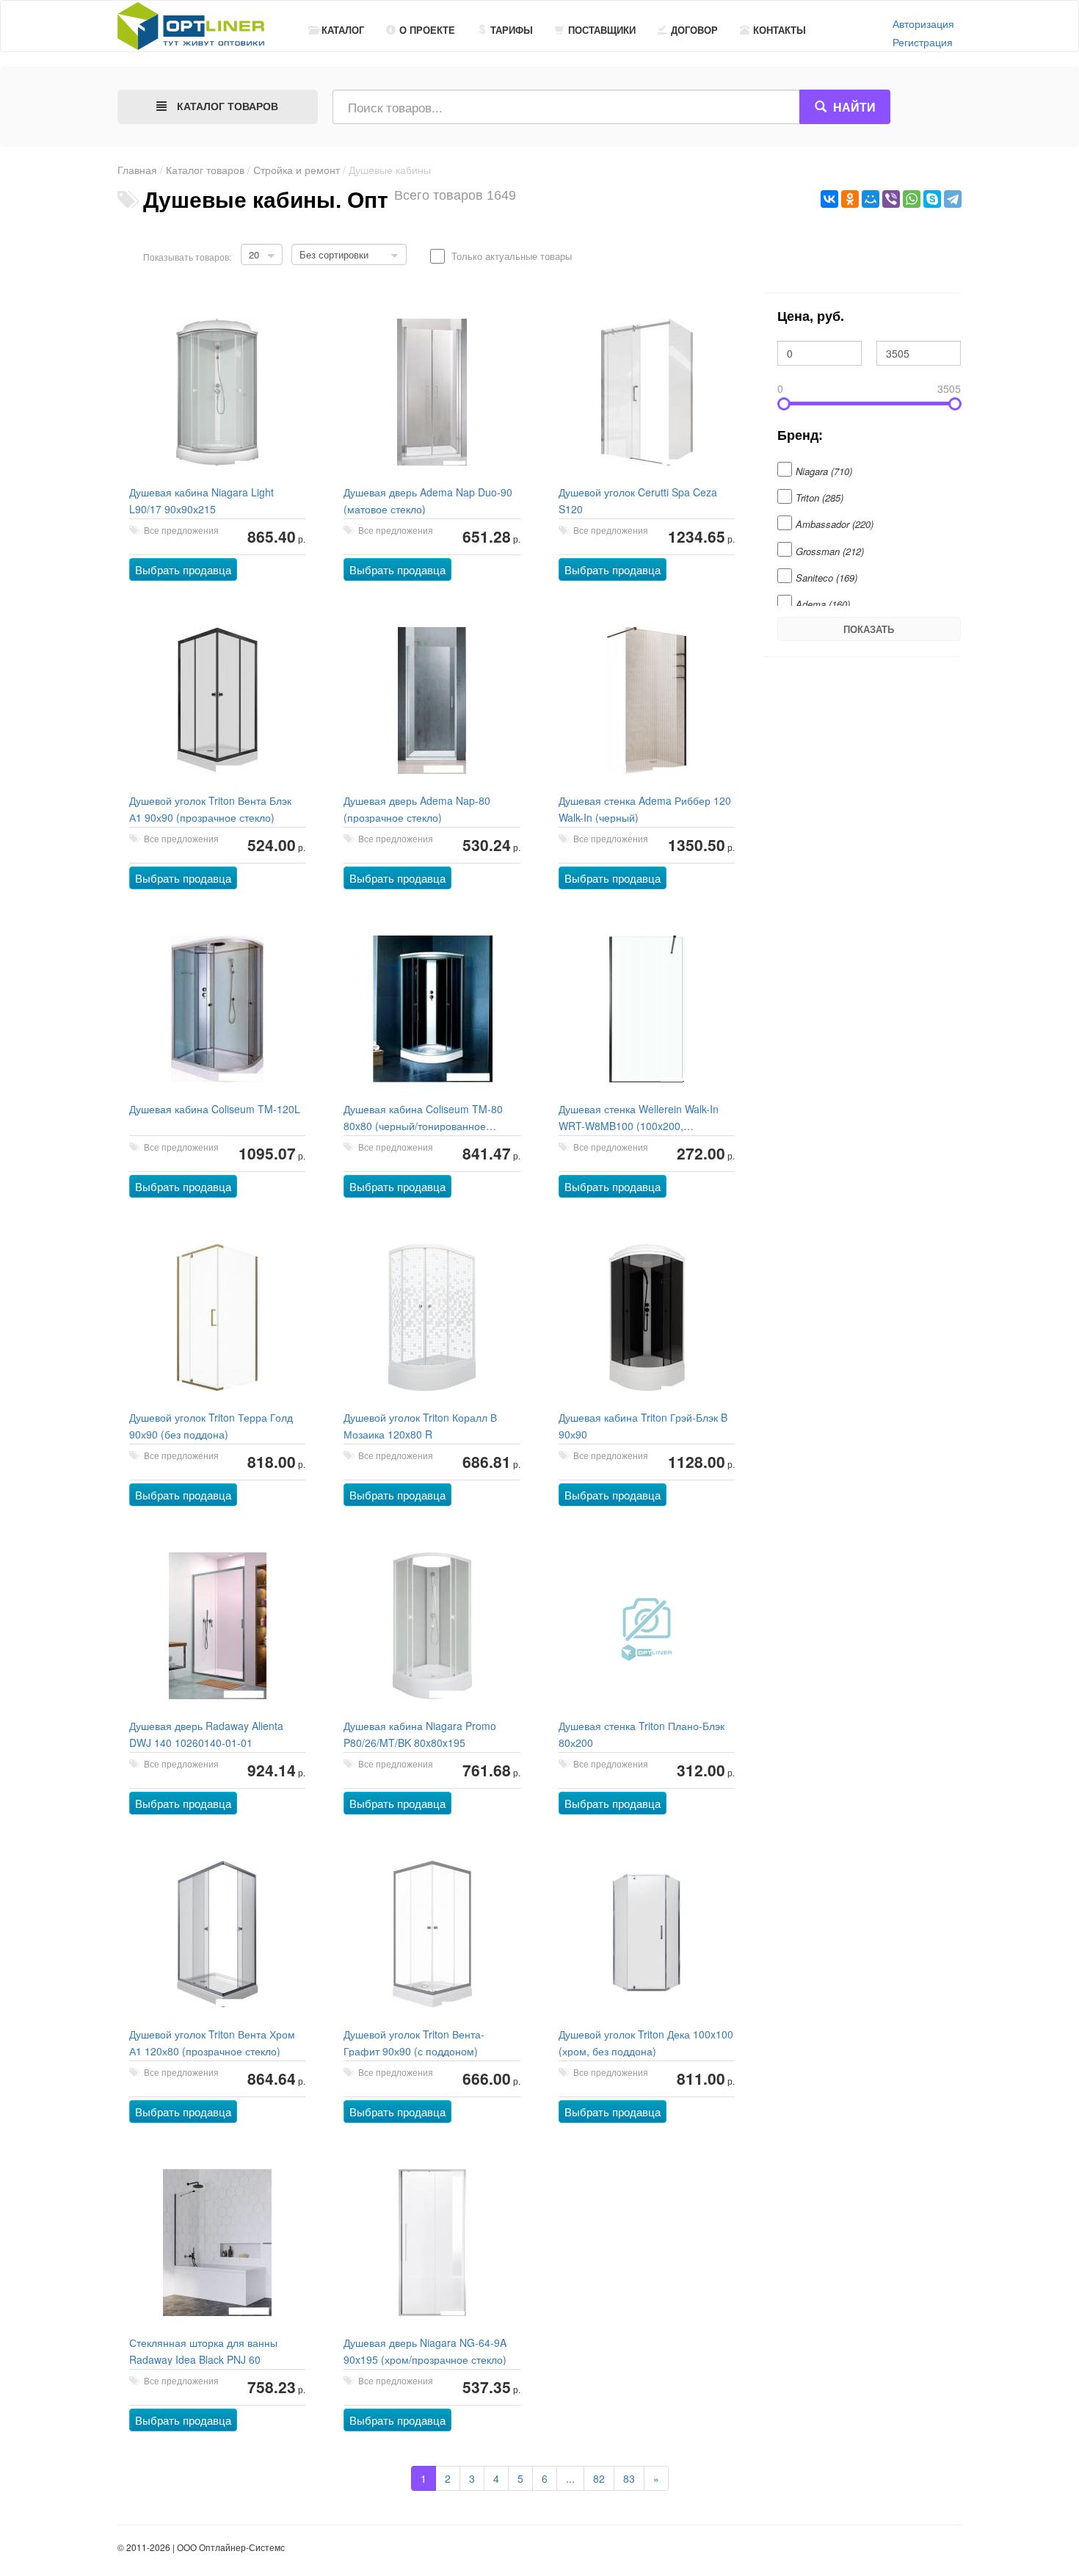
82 (599, 2478)
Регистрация (923, 42)
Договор (694, 30)
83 (629, 2478)
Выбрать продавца (183, 569)
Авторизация (923, 23)
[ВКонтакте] (829, 199)
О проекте (427, 30)
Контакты (780, 30)
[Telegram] (953, 199)
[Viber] (891, 199)
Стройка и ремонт (297, 170)
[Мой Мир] (871, 199)
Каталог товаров (205, 170)
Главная (137, 170)
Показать (869, 629)
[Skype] (932, 199)
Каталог (343, 30)
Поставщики (602, 30)
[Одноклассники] (850, 199)
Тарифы (512, 30)
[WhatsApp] (912, 199)
